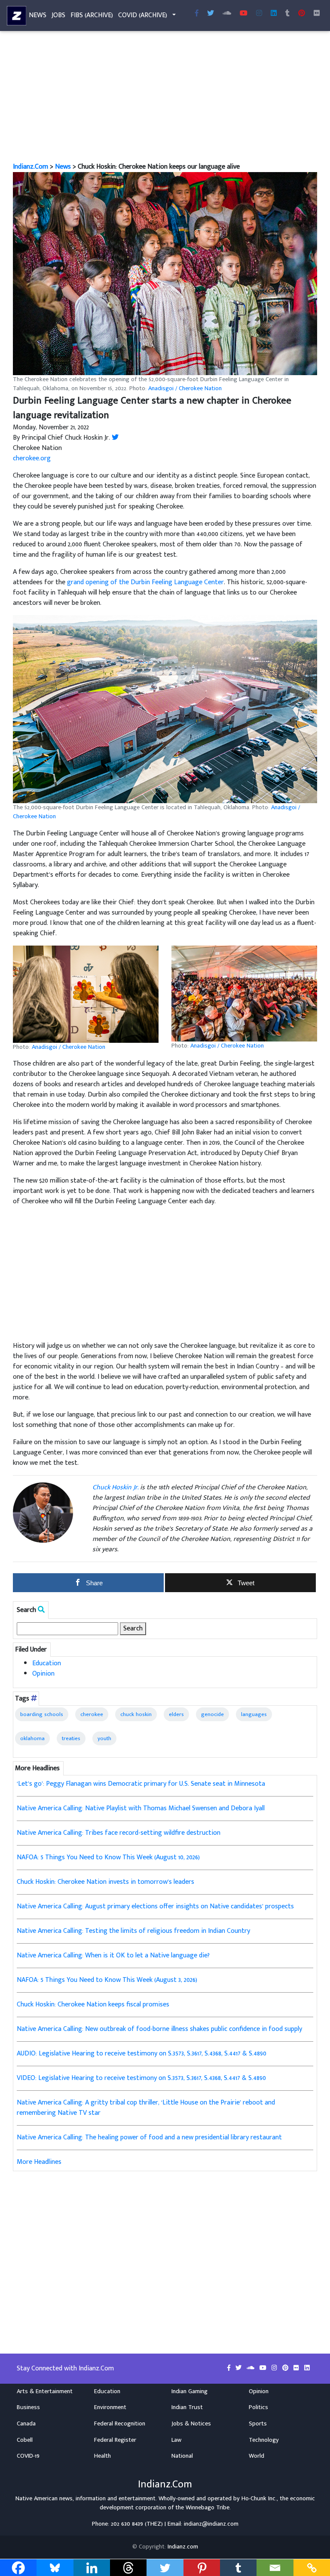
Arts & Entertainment (45, 2391)
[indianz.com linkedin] (274, 14)
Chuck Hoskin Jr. (115, 1487)
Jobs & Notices (191, 2424)
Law (176, 2440)
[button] (165, 274)
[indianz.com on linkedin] (307, 2368)
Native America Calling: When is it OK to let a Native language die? (113, 1955)
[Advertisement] (165, 98)
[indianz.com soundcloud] (227, 14)
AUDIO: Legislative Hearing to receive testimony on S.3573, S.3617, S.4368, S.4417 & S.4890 (142, 2054)
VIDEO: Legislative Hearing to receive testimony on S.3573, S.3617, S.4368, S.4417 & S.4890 (141, 2078)
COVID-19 (28, 2456)
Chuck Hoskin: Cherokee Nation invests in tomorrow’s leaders (105, 1882)
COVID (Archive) (143, 15)
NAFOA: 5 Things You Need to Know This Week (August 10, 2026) (108, 1857)
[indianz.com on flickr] (317, 14)
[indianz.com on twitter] (239, 2368)
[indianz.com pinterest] (302, 14)
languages (254, 1714)
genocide (212, 1714)
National (182, 2456)
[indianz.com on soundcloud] (251, 2368)
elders (176, 1714)
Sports (258, 2424)
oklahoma (32, 1738)
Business (28, 2407)
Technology (264, 2440)
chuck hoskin (136, 1714)
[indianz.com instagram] (259, 14)
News (38, 15)
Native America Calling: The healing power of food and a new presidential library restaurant (149, 2137)
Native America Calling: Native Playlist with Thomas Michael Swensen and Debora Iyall (141, 1808)
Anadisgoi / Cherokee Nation (185, 388)
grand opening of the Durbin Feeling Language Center (145, 582)
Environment (110, 2407)
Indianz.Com (31, 167)
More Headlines (39, 2162)
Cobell (25, 2440)
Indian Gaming (189, 2391)
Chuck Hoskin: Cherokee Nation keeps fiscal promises (93, 2004)
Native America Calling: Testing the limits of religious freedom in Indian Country (133, 1931)
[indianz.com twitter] (211, 14)
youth (104, 1738)
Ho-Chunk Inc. (259, 2499)
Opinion (43, 1674)
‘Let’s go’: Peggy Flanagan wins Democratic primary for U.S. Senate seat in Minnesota (141, 1784)
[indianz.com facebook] (197, 14)
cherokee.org (32, 458)
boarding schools (42, 1714)
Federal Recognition (120, 2424)
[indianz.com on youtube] (244, 14)
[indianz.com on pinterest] (286, 2368)
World (257, 2456)
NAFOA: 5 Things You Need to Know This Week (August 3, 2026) (107, 1980)
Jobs (58, 15)
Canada (26, 2424)
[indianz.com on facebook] (230, 2368)
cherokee (92, 1714)
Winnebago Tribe (208, 2508)
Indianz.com (183, 2547)
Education (47, 1663)
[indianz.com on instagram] (275, 2368)
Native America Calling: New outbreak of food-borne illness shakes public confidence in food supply (159, 2029)
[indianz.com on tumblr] (287, 14)
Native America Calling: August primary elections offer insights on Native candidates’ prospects (155, 1906)
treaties (71, 1738)
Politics (258, 2407)
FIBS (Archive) (92, 15)
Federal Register (115, 2440)
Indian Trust (187, 2407)
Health (102, 2456)
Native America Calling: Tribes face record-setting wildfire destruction (119, 1833)
